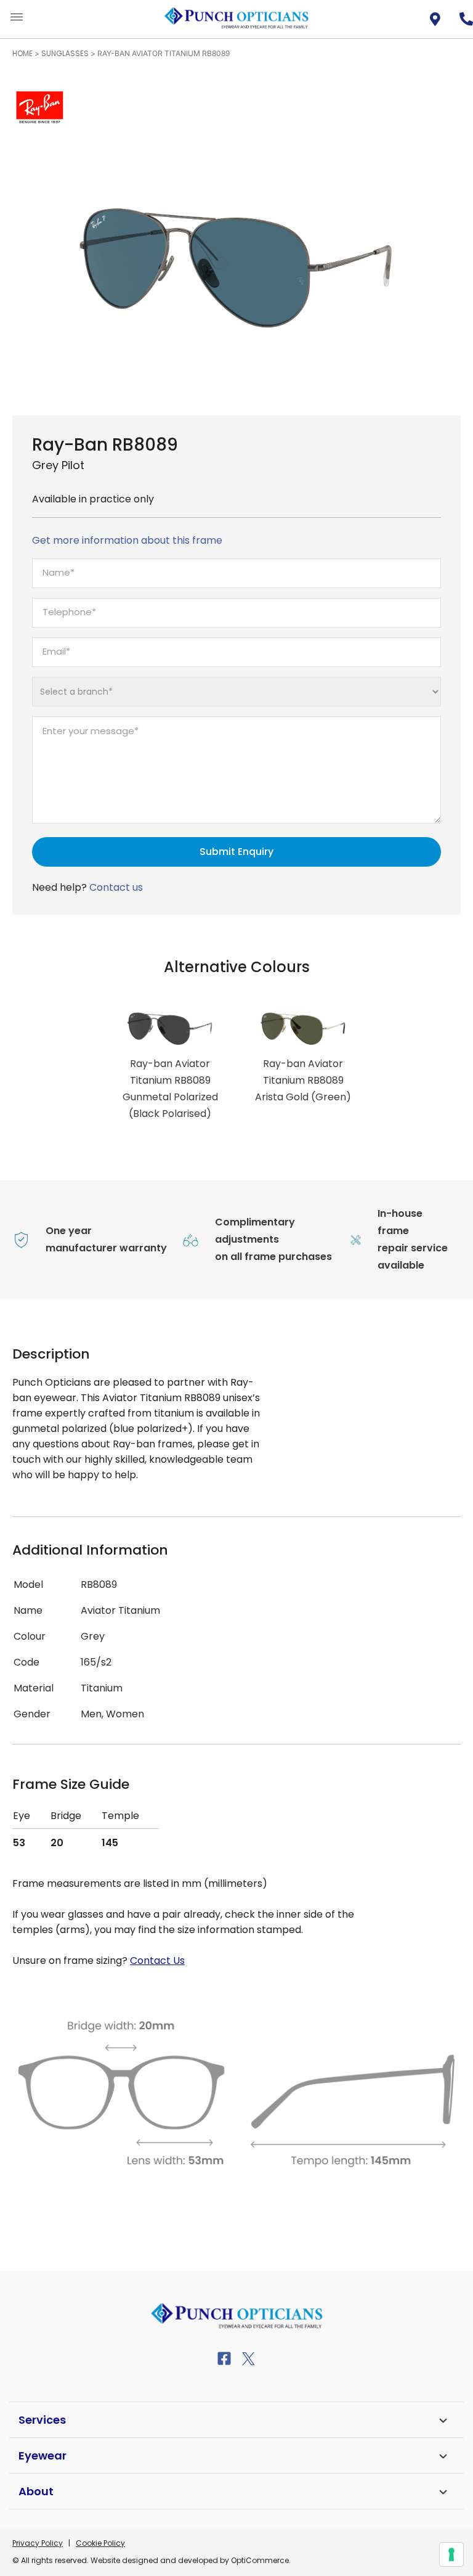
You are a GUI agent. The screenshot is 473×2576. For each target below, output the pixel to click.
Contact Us (157, 1961)
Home (22, 53)
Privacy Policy (38, 2543)
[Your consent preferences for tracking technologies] (451, 2554)
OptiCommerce (260, 2560)
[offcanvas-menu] (17, 18)
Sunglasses (65, 53)
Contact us (116, 887)
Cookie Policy (100, 2543)
